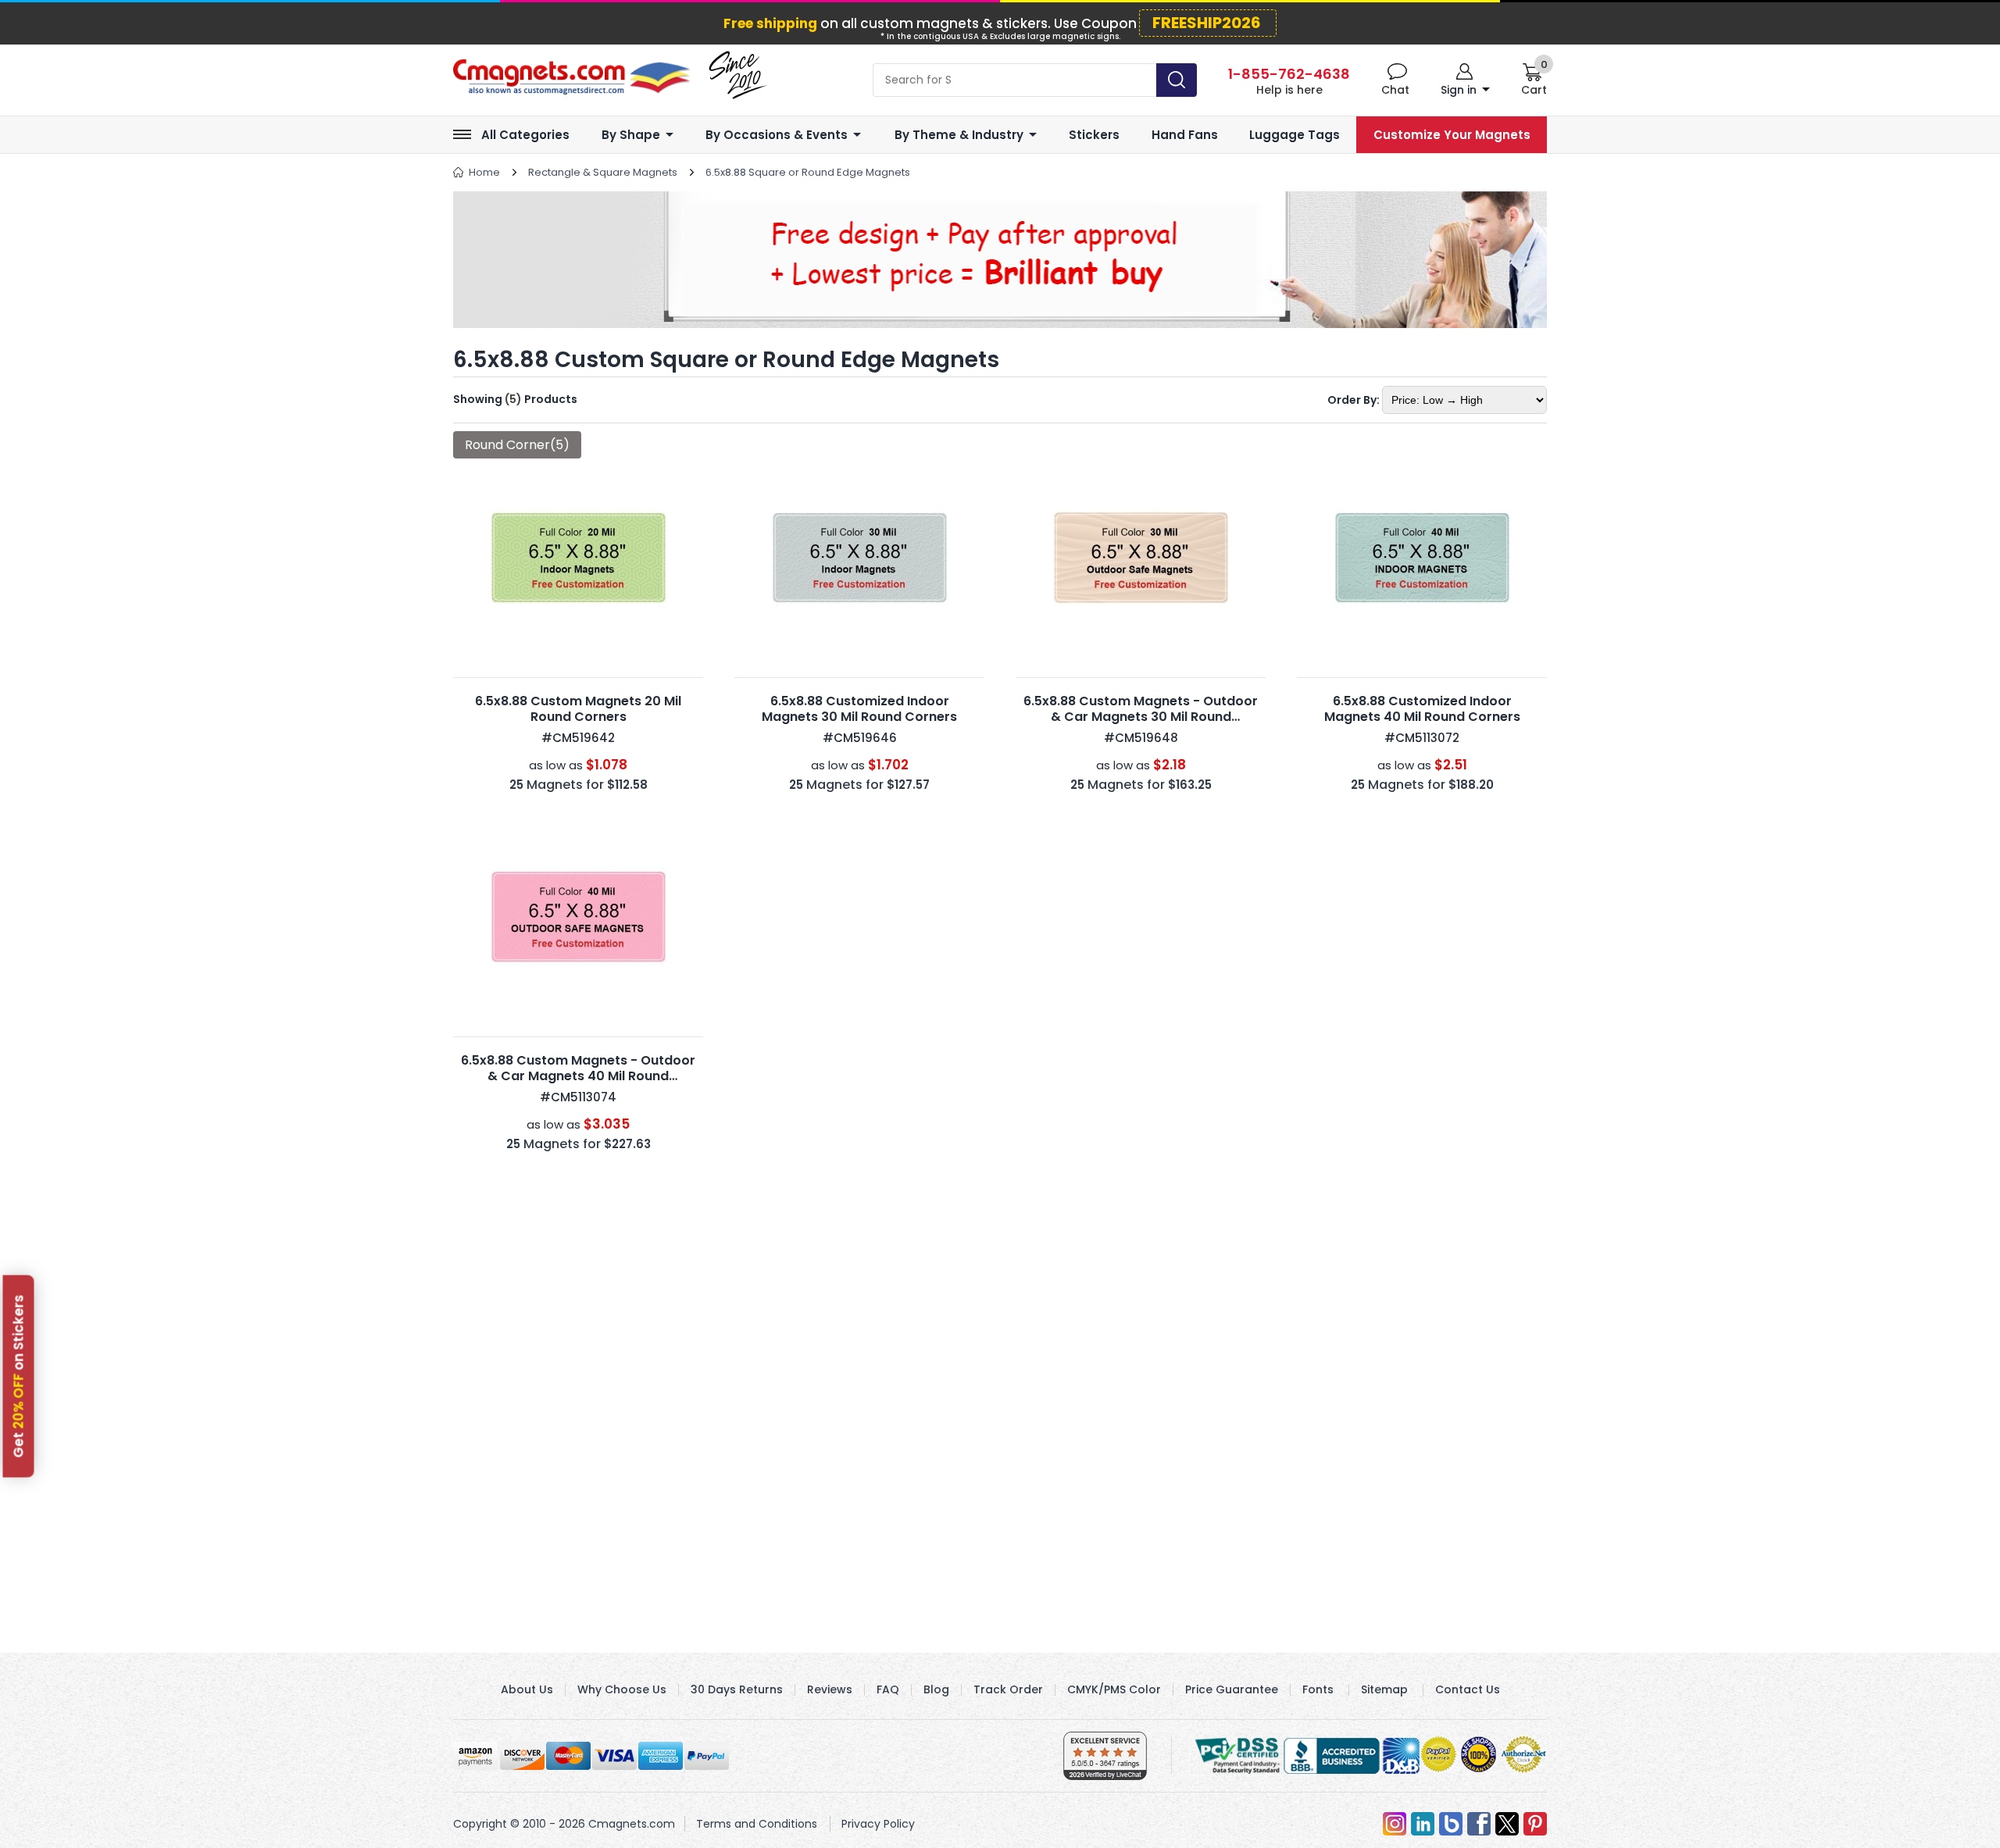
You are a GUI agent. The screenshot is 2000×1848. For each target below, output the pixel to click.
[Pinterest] (1535, 1824)
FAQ (888, 1689)
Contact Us (1468, 1689)
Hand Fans (1185, 135)
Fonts (1318, 1689)
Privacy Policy (878, 1824)
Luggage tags (1295, 135)
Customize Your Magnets (1452, 135)
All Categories (525, 135)
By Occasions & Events (777, 135)
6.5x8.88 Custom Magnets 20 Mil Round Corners (578, 709)
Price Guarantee (1232, 1689)
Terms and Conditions (757, 1824)
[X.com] (1507, 1824)
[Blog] (1451, 1824)
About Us (527, 1689)
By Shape (631, 135)
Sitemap (1384, 1689)
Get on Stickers (19, 1376)
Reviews (830, 1689)
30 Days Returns (737, 1689)
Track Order (1008, 1689)
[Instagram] (1395, 1824)
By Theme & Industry (959, 135)
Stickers (1094, 135)
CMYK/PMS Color (1114, 1689)
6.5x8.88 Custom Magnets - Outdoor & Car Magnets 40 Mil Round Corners (578, 1076)
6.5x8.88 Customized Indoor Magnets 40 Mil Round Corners (1422, 709)
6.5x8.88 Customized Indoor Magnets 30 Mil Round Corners (859, 709)
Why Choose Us (622, 1689)
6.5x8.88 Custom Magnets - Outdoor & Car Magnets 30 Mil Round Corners (1141, 717)
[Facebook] (1479, 1824)
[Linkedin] (1423, 1824)
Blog (936, 1689)
